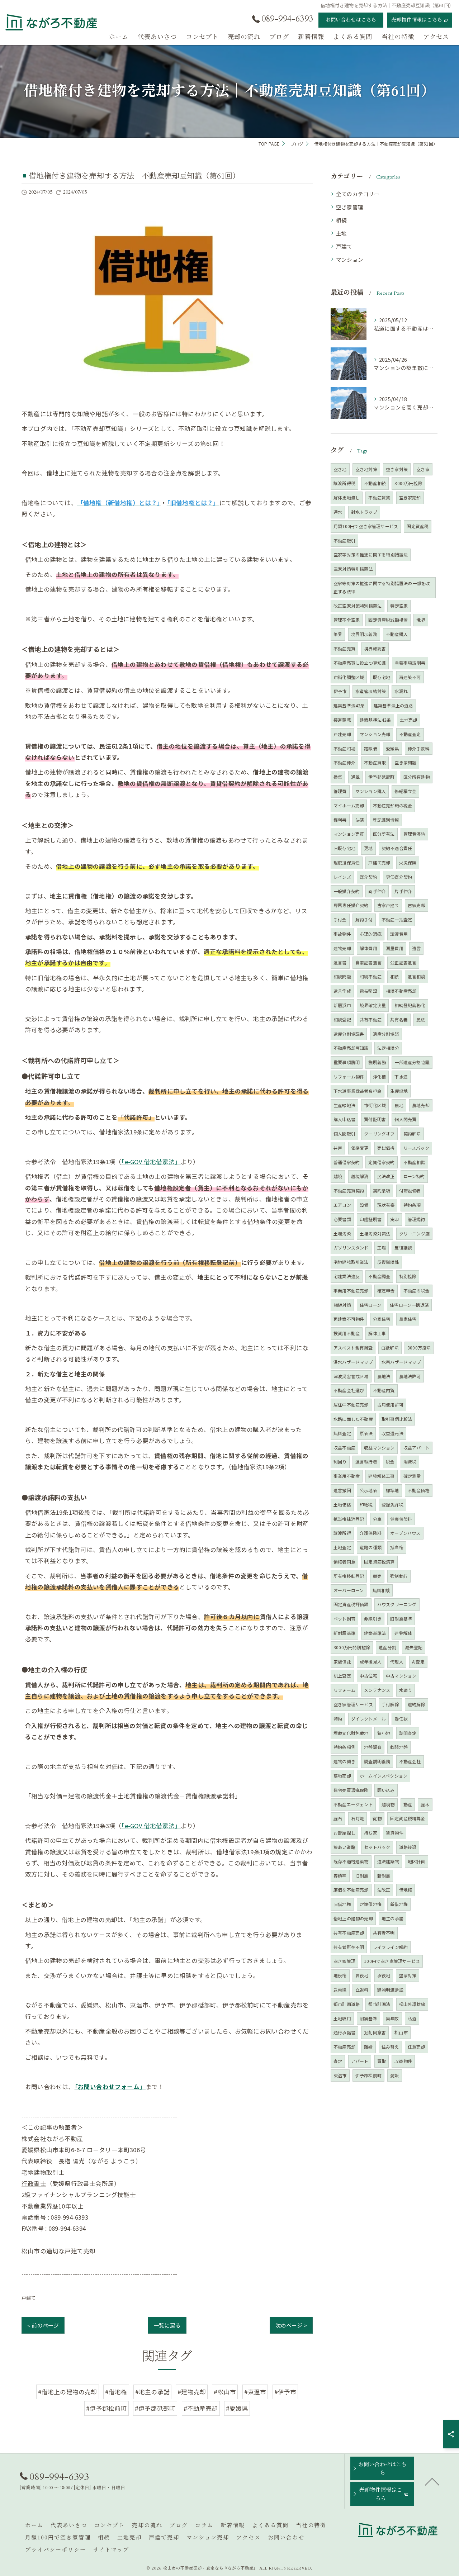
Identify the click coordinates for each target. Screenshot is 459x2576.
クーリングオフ (379, 1133)
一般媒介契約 (347, 891)
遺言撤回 (342, 1490)
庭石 (338, 1818)
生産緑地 (399, 1091)
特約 (338, 1719)
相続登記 (342, 1019)
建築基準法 (375, 1633)
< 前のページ (43, 2325)
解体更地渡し (347, 497)
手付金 (340, 919)
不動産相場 (344, 748)
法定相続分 (388, 1048)
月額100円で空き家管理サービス (366, 526)
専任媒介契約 (399, 877)
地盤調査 (373, 1747)
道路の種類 (371, 1547)
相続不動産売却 (401, 991)
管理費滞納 (414, 834)
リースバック (416, 1148)
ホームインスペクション (384, 1776)
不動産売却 (344, 2047)
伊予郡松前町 (368, 2075)
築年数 (392, 2018)
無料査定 (342, 1433)
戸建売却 (342, 734)
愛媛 (394, 2075)
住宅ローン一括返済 (409, 1305)
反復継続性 (388, 1262)
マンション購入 (371, 791)
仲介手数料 (419, 748)
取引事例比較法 (397, 1419)
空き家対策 (397, 469)
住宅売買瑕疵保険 (351, 1790)
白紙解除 (390, 1348)
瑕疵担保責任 (347, 862)
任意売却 (417, 2047)
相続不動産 (371, 976)
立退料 (362, 1990)
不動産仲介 (344, 762)
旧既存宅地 (344, 848)
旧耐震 (362, 1876)
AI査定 (418, 1662)
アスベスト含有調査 (353, 1348)
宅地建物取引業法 (351, 1262)
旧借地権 (342, 1904)
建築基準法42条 (349, 705)
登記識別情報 (386, 820)
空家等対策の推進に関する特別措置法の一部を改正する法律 (382, 587)
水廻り (406, 1690)
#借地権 (116, 2392)
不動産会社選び (349, 1390)
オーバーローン (349, 1590)
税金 (390, 1462)
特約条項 (412, 1205)
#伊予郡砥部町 (155, 2408)
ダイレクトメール (369, 1719)
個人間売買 (405, 1119)
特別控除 (408, 1276)
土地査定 (342, 1547)
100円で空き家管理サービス (392, 1961)
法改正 (384, 1890)
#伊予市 (285, 2392)
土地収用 (342, 2018)
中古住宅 (368, 1676)
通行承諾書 (344, 2032)
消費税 (410, 1462)
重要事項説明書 (410, 663)
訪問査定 (408, 1733)
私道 (412, 2018)
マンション (350, 259)
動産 (408, 1804)
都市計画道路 (347, 2004)
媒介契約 (368, 877)
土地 (341, 233)
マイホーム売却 (349, 805)
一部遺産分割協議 (412, 1062)
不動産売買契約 (349, 1190)
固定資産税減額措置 (388, 620)
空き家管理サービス (353, 1704)
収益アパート (417, 1448)
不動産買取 (375, 762)
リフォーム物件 (349, 1076)
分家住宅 (382, 1319)
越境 (338, 1176)
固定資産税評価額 (351, 1604)
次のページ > (291, 2325)
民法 (421, 1019)
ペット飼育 (344, 1619)
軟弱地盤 (399, 1747)
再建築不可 (410, 677)
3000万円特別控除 (352, 1647)
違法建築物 (388, 1861)
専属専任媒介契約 (351, 905)
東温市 (340, 2075)
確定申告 (386, 1291)
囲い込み (386, 1790)
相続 (341, 220)
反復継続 (403, 1247)
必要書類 (342, 1219)
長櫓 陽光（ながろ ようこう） (100, 2161)
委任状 (401, 1719)
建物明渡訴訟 (390, 1990)
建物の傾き (344, 1761)
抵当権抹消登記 (349, 1519)
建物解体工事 (381, 1476)
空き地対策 (366, 469)
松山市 (401, 2032)
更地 (368, 848)
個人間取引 (344, 1133)
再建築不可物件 (349, 1319)
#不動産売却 (201, 2408)
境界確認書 (375, 648)
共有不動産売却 (349, 1933)
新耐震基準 (344, 1633)
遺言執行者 (366, 1462)
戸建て (29, 2298)
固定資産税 (418, 526)
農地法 (384, 1376)
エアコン (342, 1205)
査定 (338, 2061)
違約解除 (417, 1704)
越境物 (388, 1804)
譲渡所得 (342, 1533)
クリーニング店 (414, 1234)
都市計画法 (379, 2004)
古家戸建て (388, 905)
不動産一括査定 (397, 919)
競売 (377, 1576)
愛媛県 (392, 748)
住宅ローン (370, 1305)
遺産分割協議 (386, 1034)
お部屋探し (344, 1833)
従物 (377, 1818)
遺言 (416, 948)
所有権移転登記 (349, 1576)
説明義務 (377, 1062)
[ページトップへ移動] (432, 2481)
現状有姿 (386, 1205)
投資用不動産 (347, 1333)
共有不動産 (371, 1019)
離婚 (368, 2047)
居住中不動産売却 (351, 1405)
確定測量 (412, 1476)
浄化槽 (380, 1076)
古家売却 (417, 905)
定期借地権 (371, 1904)
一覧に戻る (167, 2325)
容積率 (340, 1876)
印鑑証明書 (371, 1219)
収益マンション (379, 1448)
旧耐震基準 (401, 1619)
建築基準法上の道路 (393, 705)
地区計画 (417, 1861)
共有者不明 (384, 1933)
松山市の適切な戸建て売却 (58, 2251)
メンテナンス (377, 1690)
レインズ (342, 877)
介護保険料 (371, 1533)
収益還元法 (392, 1433)
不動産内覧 (384, 1390)
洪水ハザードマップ (353, 1362)
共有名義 (399, 1019)
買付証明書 (375, 1119)
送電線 (340, 1990)
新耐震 (384, 1876)
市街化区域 (375, 1105)
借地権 (406, 1890)
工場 (382, 1247)
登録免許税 (392, 1505)
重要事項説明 (347, 1062)
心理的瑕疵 (371, 934)
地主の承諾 (392, 1918)
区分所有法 (384, 834)
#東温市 (255, 2392)
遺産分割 (387, 1647)
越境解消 (360, 1176)
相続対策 (342, 1305)
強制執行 (399, 1576)
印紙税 (366, 1505)
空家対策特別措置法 (353, 569)
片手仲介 (403, 891)
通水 (338, 512)
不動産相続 (375, 483)
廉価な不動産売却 (351, 1890)
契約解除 (412, 1133)
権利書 (340, 820)
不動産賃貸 (379, 497)
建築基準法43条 (375, 720)
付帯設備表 (410, 1190)
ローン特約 (414, 1176)
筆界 (338, 634)
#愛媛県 (237, 2408)
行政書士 (34, 2183)
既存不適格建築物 (351, 1861)
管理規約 (417, 1219)
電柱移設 (368, 991)
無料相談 (381, 1590)
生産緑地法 (344, 1105)
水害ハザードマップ (401, 1362)
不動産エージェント (353, 1804)
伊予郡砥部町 (381, 777)
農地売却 (421, 1105)
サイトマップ (111, 2550)
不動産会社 (410, 1761)
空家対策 (408, 1975)
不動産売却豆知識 (351, 1048)
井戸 (338, 1148)
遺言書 (340, 962)
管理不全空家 (347, 620)
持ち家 (371, 1833)
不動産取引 (344, 540)
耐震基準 (368, 2018)
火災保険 (408, 862)
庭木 (425, 1804)
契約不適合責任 (397, 848)
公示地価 (368, 1490)
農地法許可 (410, 1376)
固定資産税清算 (379, 1562)
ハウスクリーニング (397, 1604)
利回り (340, 1462)
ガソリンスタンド (351, 1247)
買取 (382, 2061)
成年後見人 (371, 1662)
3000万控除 (419, 1348)
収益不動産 (344, 1448)
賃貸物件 (395, 1833)
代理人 (397, 1662)
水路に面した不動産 (353, 1419)
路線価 (371, 748)
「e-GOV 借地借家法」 (151, 1162)
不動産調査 (379, 1276)
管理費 (340, 791)
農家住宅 (408, 1319)
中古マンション (401, 1676)
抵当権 (397, 1547)
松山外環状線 (412, 2004)
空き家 (423, 469)
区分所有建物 (417, 777)
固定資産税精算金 (408, 1818)
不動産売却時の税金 (393, 805)
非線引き (373, 1619)
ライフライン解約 (391, 1947)
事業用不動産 (347, 1476)
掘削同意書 (375, 2032)
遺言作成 (342, 991)
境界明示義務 (364, 634)
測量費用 (395, 948)
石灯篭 (358, 1818)
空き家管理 (350, 207)
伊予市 (340, 691)
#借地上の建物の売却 (68, 2392)
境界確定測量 (373, 1005)
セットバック (377, 1847)
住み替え (390, 2047)
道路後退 (408, 1847)
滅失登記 (414, 1647)
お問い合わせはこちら (351, 20)
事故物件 (342, 934)
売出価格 (386, 1148)
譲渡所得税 (344, 483)
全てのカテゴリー (358, 194)
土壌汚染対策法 (375, 1234)
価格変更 (360, 1148)
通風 (355, 777)
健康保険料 (401, 1519)
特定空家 (399, 606)
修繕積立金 (405, 791)
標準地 (392, 1490)
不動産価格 (419, 1490)
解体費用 (368, 948)
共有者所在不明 (349, 1947)
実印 (394, 1219)
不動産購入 (397, 634)
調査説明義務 (377, 1761)
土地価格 (342, 1505)
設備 (364, 1205)
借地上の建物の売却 (353, 1918)
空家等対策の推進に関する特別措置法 (371, 554)
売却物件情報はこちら (417, 20)
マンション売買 (349, 834)
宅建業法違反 (347, 1276)
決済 (360, 820)
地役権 (340, 1975)
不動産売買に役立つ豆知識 (360, 663)
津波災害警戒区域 (351, 1376)
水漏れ (401, 691)
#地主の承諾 (152, 2392)
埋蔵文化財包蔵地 (351, 1733)
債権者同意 (344, 1562)
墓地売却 (342, 1776)
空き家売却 (410, 497)
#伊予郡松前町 (106, 2408)
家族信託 (342, 1662)
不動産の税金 (417, 1291)
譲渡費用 (399, 934)
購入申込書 (344, 1119)
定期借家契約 (381, 1162)
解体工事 (377, 1333)
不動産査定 (410, 734)
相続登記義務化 (410, 1005)
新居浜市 (342, 1005)
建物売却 (342, 948)
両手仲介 (377, 891)
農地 (399, 1105)
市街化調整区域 (349, 677)
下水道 (401, 1076)
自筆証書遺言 (368, 962)
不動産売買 (344, 648)
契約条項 (382, 1190)
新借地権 (399, 1904)
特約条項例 (344, 1747)
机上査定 (342, 1676)
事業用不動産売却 (351, 1291)
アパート (360, 2061)
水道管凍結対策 (371, 691)
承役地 (384, 1975)
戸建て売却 (379, 862)
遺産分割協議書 (349, 1034)
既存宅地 (382, 677)
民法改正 (386, 1176)
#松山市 (225, 2392)
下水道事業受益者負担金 (358, 1091)
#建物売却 (192, 2392)
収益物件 (403, 2061)
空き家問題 (405, 762)
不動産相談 (414, 1162)
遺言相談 (417, 976)
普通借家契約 (347, 1162)
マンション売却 (375, 734)
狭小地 (384, 1733)
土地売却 (409, 720)
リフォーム (344, 1690)
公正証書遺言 (403, 962)
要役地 (362, 1975)
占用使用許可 (390, 1405)
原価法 (366, 1433)
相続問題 (342, 976)
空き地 (340, 469)
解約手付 (364, 919)
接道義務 (342, 720)
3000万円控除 (408, 483)
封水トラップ (364, 512)
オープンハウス (405, 1533)
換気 (338, 777)
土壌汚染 (342, 1234)
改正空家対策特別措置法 (358, 606)
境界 (421, 620)
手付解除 (390, 1704)
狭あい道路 (344, 1847)
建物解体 (403, 1633)
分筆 (377, 1519)
